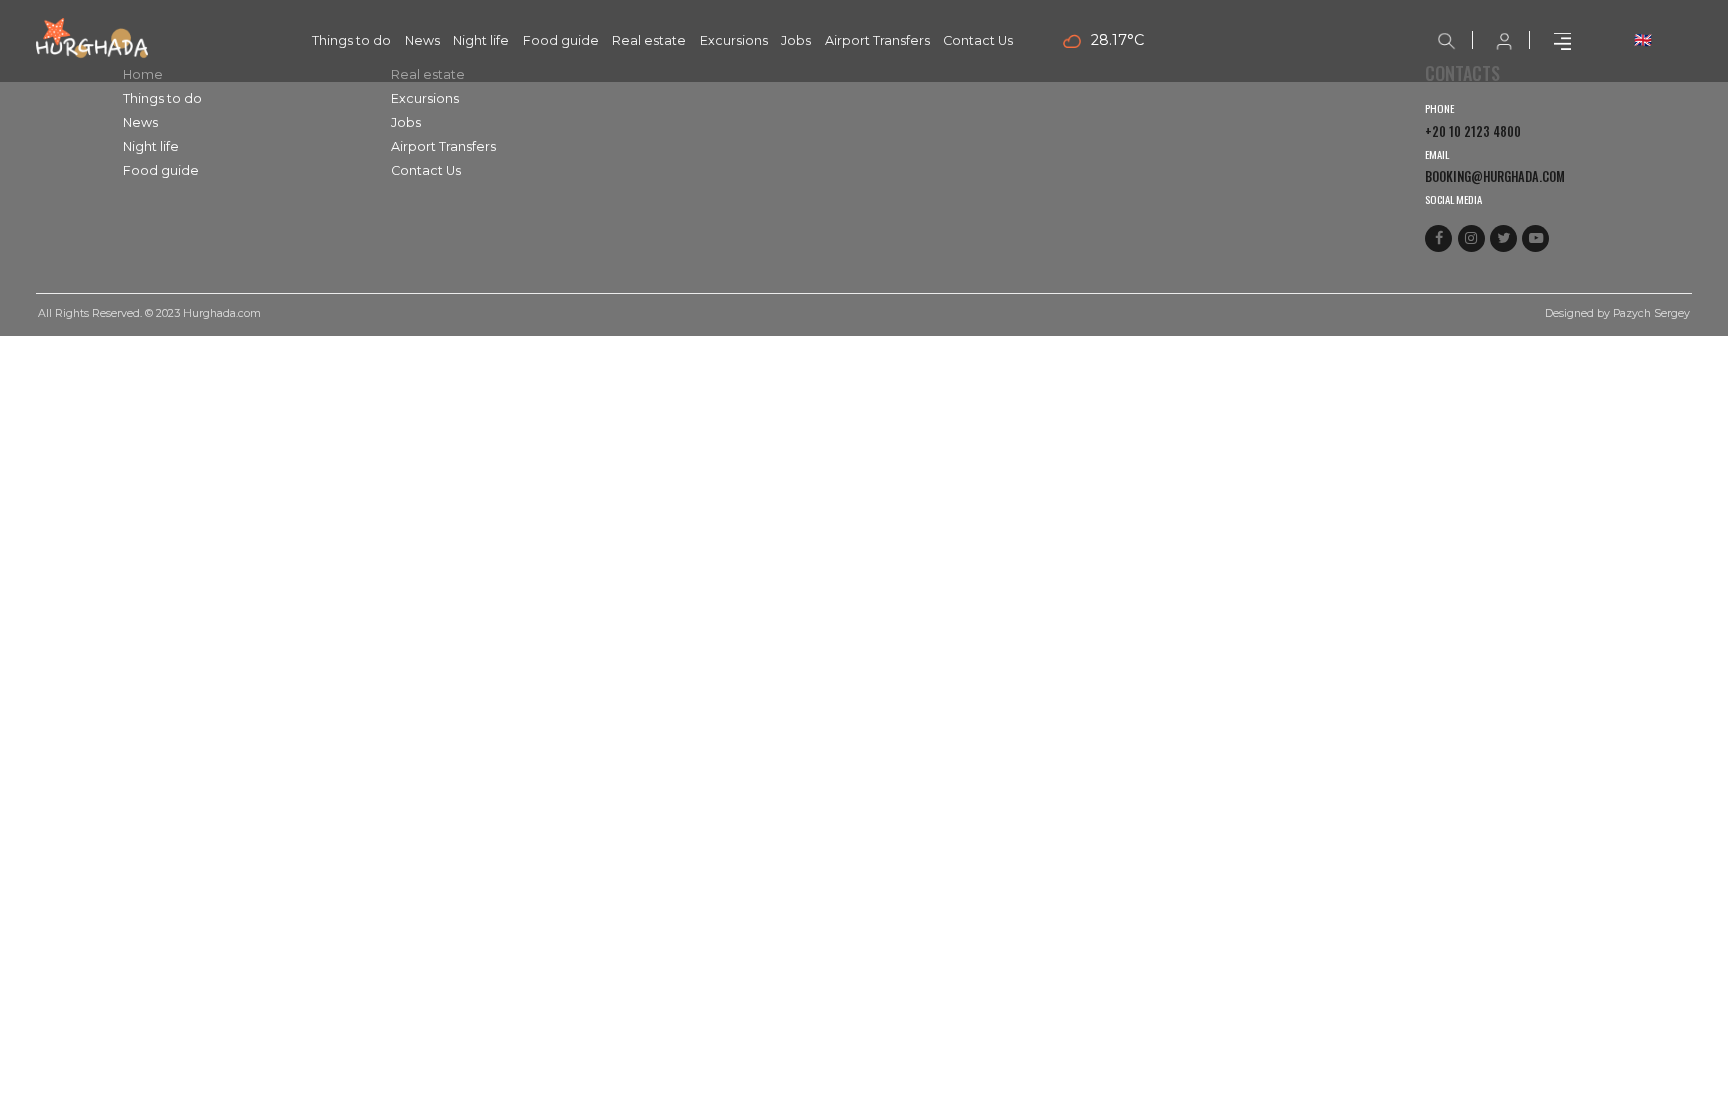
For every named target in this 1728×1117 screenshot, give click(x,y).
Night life (481, 40)
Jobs (796, 40)
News (422, 40)
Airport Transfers (877, 40)
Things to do (351, 40)
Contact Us (978, 40)
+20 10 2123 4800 (1473, 131)
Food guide (561, 40)
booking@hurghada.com (1495, 176)
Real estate (649, 40)
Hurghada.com (222, 313)
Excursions (734, 40)
